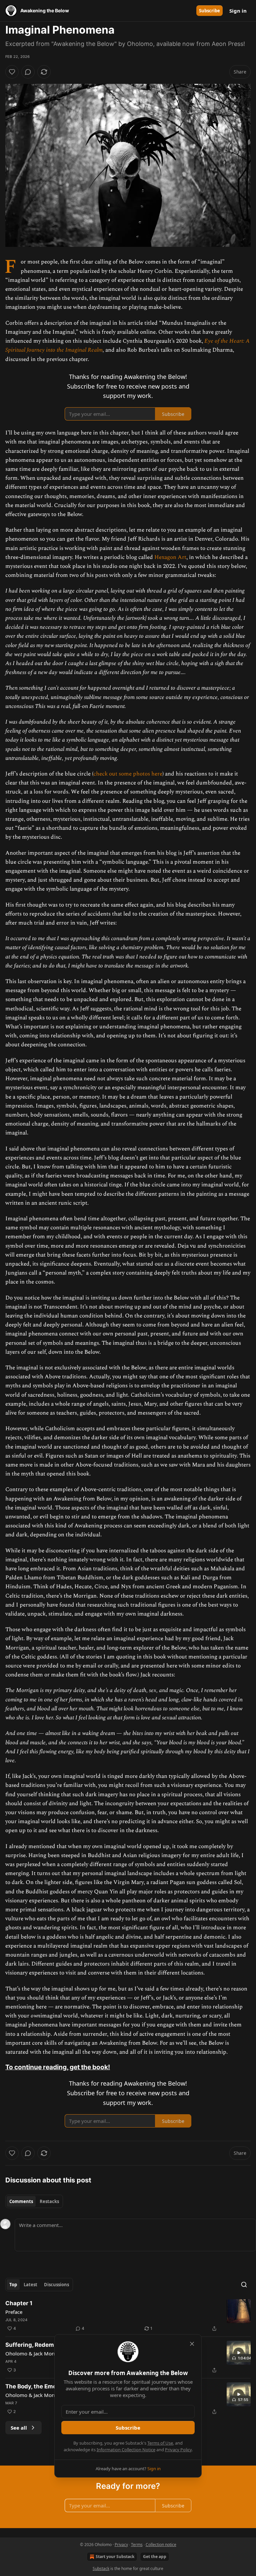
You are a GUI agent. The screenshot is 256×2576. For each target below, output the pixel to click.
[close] (192, 2344)
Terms (137, 2545)
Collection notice (161, 2545)
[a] (239, 2353)
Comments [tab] (21, 2201)
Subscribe (209, 11)
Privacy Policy (178, 2450)
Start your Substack (115, 2557)
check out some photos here (128, 774)
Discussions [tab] (56, 2285)
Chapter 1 (19, 2303)
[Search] (244, 2285)
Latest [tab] (30, 2285)
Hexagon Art (170, 557)
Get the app (155, 2557)
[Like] (12, 72)
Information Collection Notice (126, 2450)
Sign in (238, 11)
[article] (128, 2316)
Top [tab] (13, 2285)
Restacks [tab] (49, 2201)
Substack (101, 2569)
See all (19, 2428)
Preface (14, 2312)
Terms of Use (160, 2443)
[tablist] (34, 2201)
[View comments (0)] (28, 72)
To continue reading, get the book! (58, 2067)
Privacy (121, 2545)
